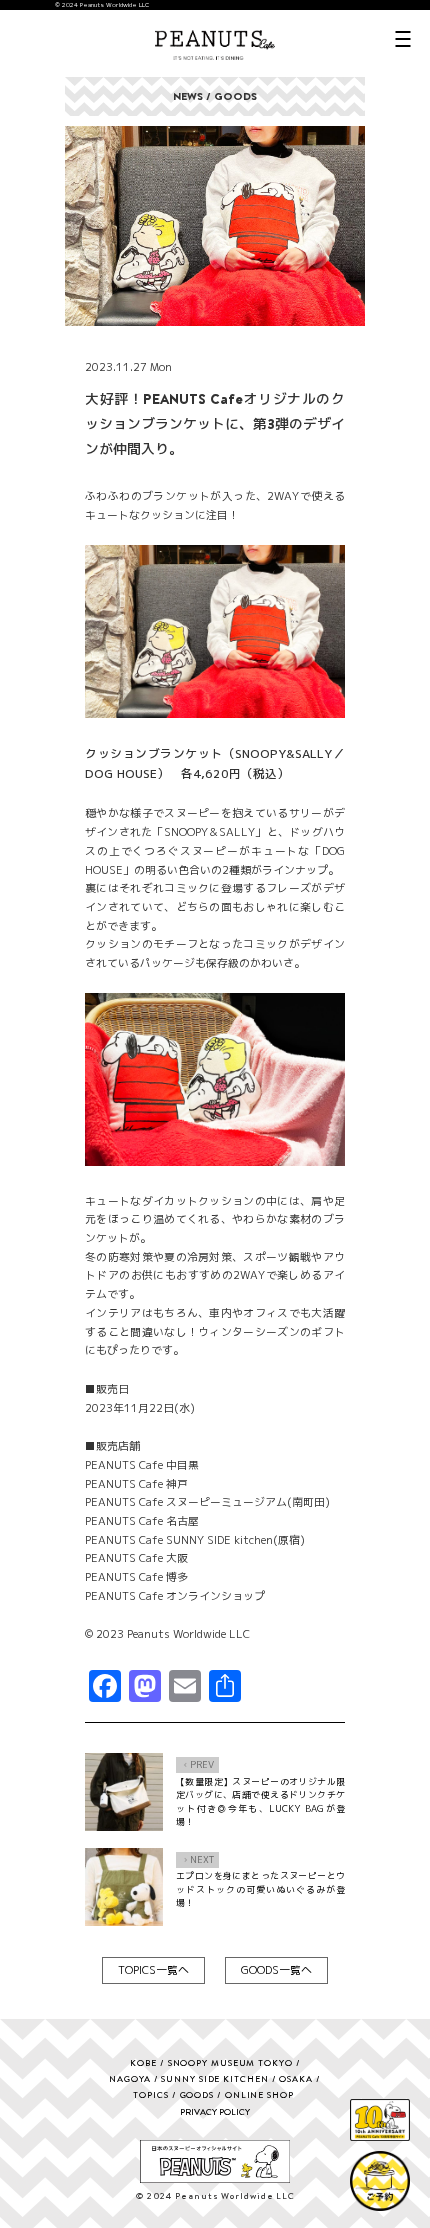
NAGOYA (129, 2078)
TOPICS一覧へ (153, 1970)
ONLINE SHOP (259, 2094)
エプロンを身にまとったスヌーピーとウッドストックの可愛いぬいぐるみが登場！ (260, 1889)
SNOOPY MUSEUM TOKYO (230, 2062)
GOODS (197, 2094)
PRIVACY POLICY (215, 2111)
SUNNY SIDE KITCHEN (214, 2078)
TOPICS (150, 2094)
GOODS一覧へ (276, 1970)
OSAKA (296, 2078)
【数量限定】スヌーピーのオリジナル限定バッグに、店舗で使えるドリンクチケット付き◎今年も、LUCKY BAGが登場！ (260, 1802)
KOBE (143, 2062)
